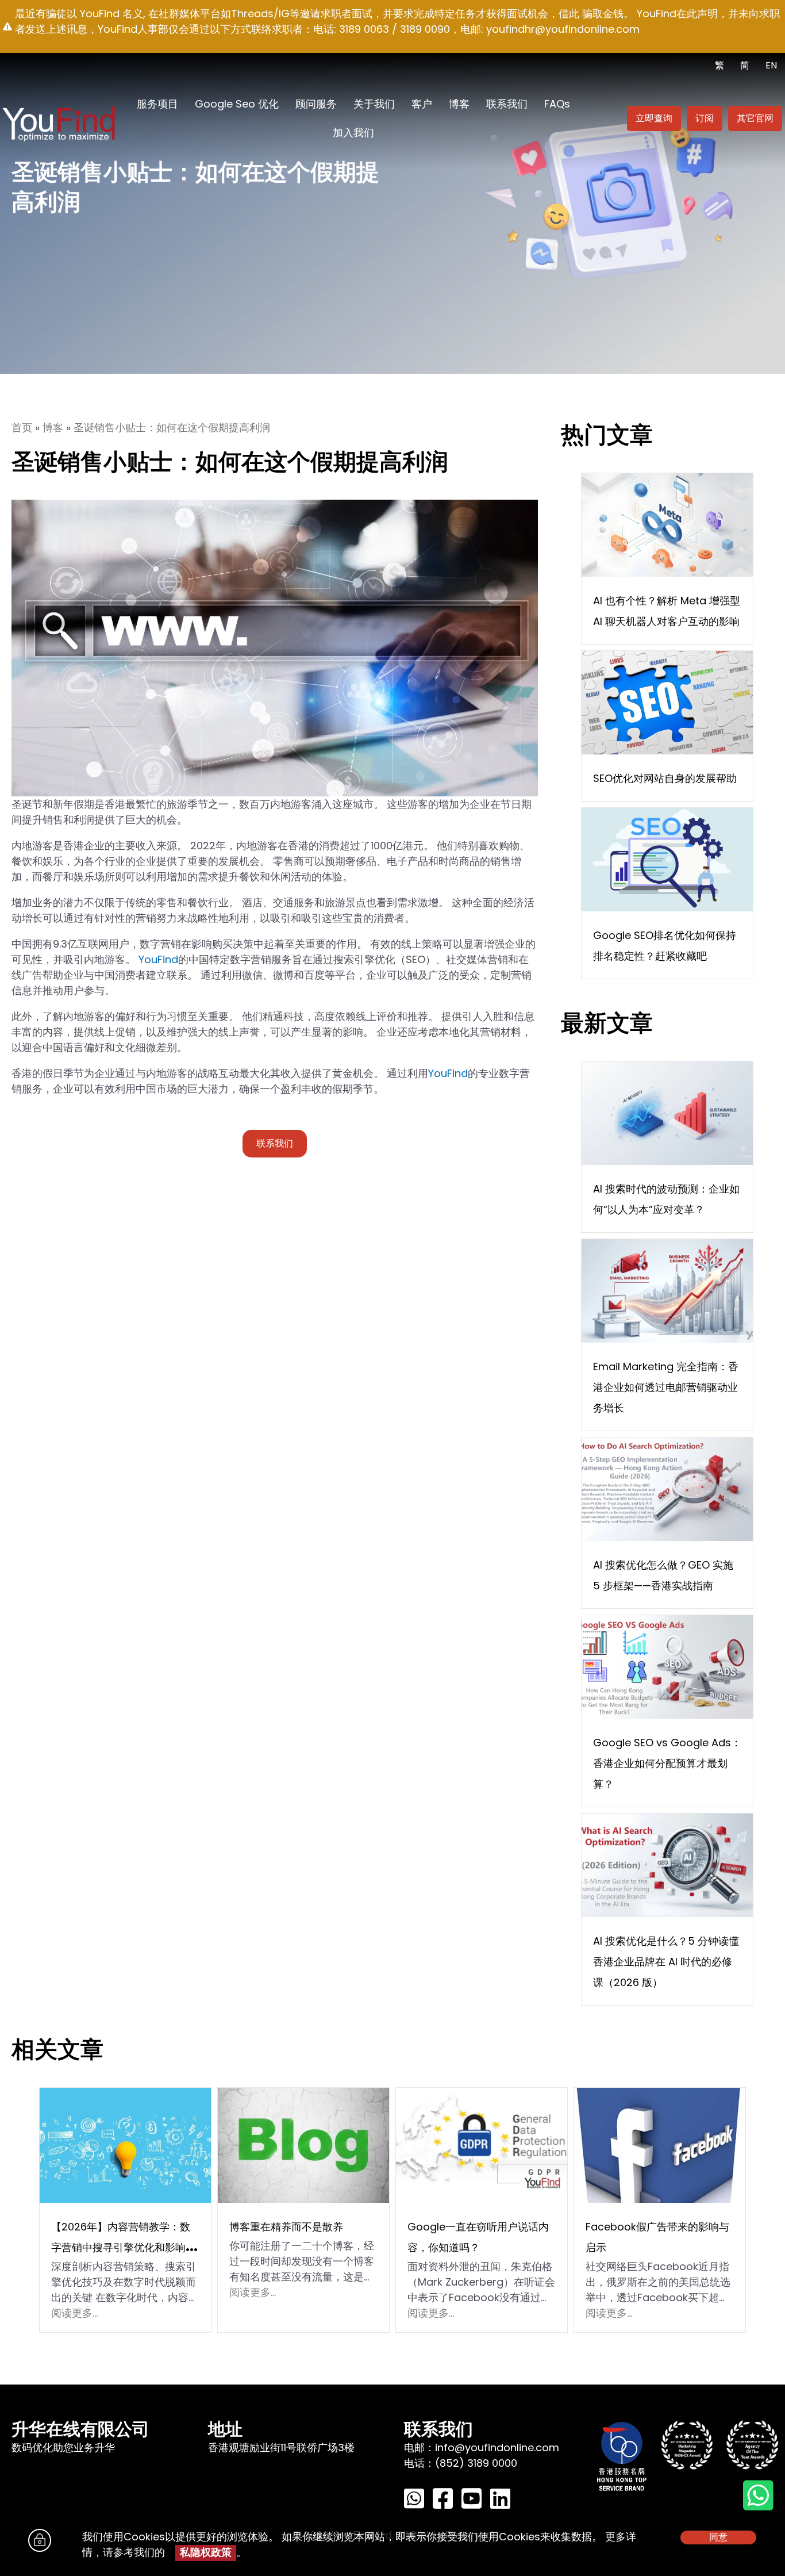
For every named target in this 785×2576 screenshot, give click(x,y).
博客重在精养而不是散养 (286, 2227)
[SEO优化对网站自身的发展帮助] (667, 702)
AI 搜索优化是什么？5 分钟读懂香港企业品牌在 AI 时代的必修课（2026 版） (666, 1962)
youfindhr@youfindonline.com (563, 29)
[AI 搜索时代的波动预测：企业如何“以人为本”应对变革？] (667, 1112)
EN (771, 65)
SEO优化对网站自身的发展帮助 (665, 778)
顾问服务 (316, 104)
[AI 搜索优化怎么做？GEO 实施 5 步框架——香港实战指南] (667, 1488)
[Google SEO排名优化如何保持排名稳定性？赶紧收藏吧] (667, 859)
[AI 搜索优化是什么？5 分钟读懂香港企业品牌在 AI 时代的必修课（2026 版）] (667, 1864)
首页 (22, 428)
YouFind (158, 959)
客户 (422, 104)
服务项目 (157, 104)
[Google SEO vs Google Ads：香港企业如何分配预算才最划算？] (667, 1666)
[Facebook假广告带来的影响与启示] (660, 2144)
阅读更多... (74, 2313)
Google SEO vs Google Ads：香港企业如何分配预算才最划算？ (667, 1763)
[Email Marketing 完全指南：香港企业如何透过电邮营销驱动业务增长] (667, 1290)
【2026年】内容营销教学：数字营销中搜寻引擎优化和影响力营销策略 (124, 2247)
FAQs (557, 104)
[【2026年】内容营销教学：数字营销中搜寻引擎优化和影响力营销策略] (125, 2144)
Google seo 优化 (237, 104)
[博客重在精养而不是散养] (303, 2144)
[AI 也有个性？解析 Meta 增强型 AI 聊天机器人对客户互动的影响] (667, 524)
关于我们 (374, 104)
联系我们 (507, 104)
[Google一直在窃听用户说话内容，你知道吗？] (482, 2144)
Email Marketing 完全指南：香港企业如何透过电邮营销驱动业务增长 (666, 1387)
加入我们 (353, 133)
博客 (459, 104)
